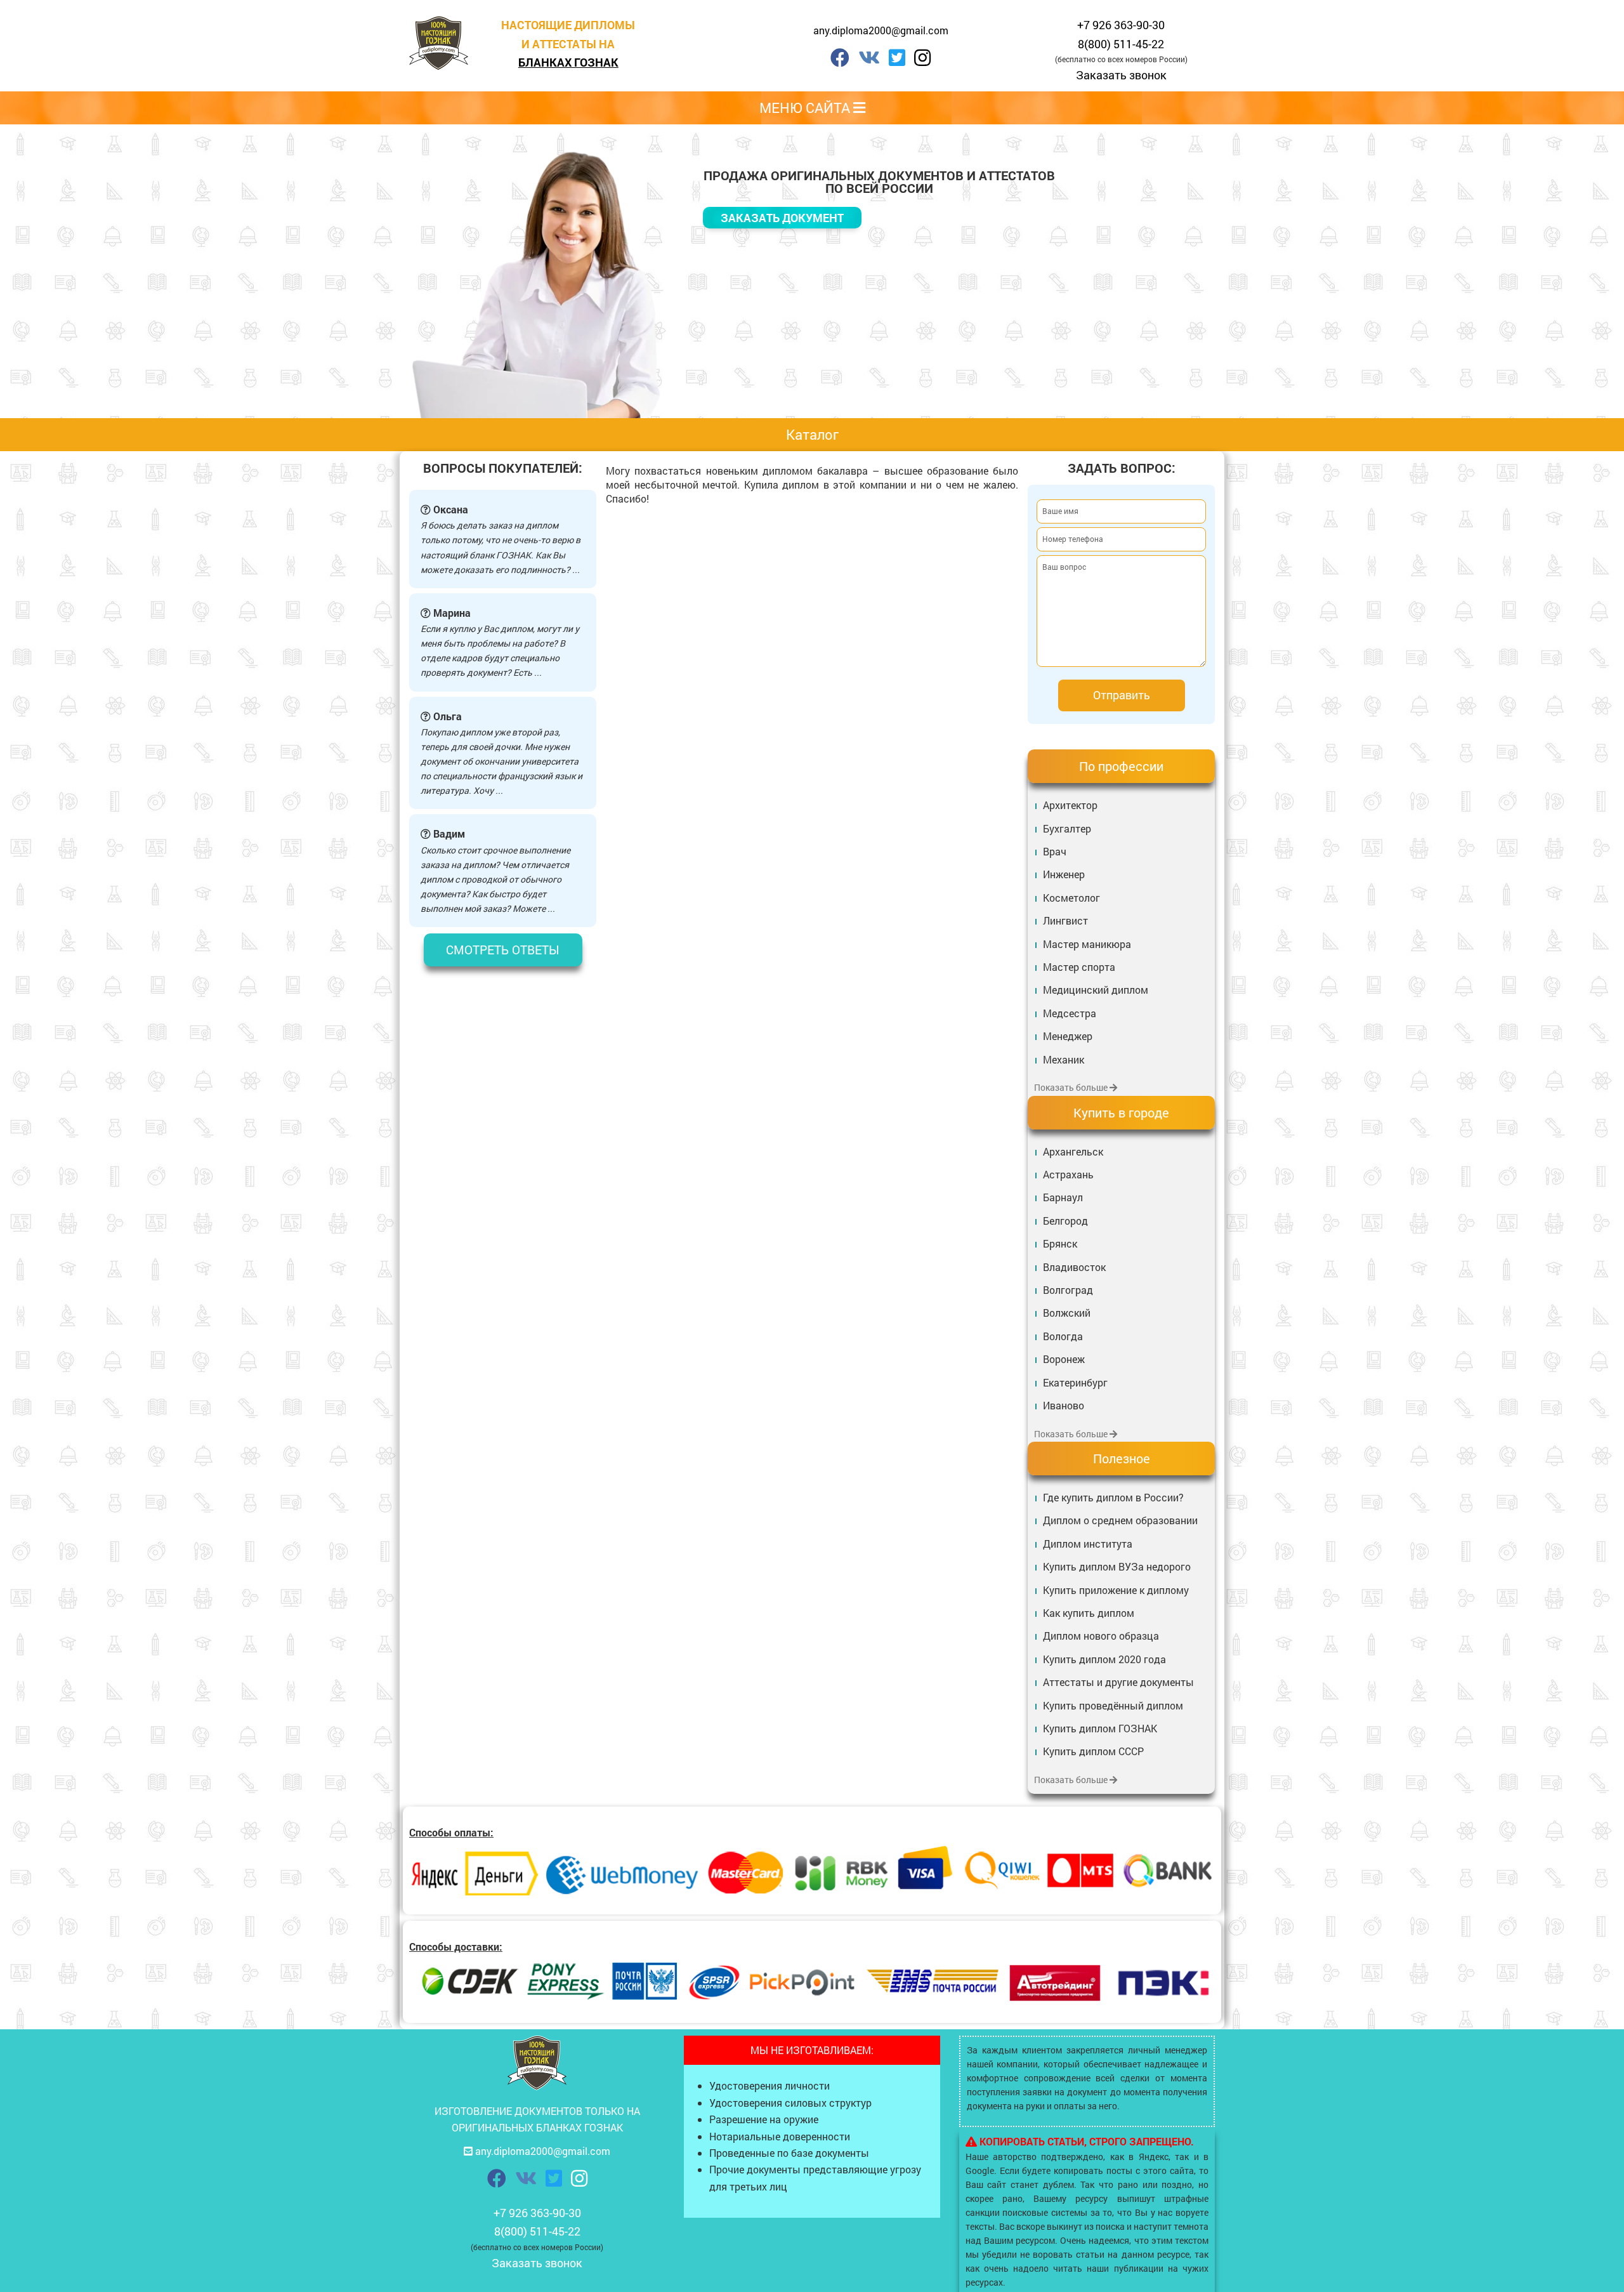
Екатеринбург (1075, 1382)
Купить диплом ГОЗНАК (1100, 1728)
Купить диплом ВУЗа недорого (1117, 1566)
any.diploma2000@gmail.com (881, 30)
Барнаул (1063, 1197)
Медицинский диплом (1096, 990)
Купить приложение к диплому (1116, 1590)
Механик (1064, 1059)
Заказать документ (782, 218)
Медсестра (1070, 1013)
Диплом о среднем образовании (1120, 1520)
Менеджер (1068, 1036)
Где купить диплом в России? (1113, 1497)
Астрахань (1068, 1174)
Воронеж (1064, 1359)
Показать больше (1072, 1087)
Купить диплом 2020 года (1104, 1659)
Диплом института (1088, 1544)
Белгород (1065, 1221)
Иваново (1064, 1405)
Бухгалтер (1067, 828)
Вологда (1063, 1336)
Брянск (1060, 1243)
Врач (1055, 851)
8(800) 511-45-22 (1121, 44)
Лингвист (1065, 920)
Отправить (1122, 695)
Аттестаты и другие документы (1118, 1682)
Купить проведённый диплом (1113, 1705)
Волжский (1067, 1313)
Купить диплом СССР (1093, 1751)
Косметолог (1071, 898)
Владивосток (1074, 1267)
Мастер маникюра (1087, 944)
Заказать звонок (1121, 75)
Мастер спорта (1079, 967)
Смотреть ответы (503, 950)
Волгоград (1068, 1290)
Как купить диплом (1089, 1613)
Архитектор (1070, 805)
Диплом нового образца (1101, 1636)
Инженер (1064, 874)
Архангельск (1073, 1151)
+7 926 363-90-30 (1121, 25)
